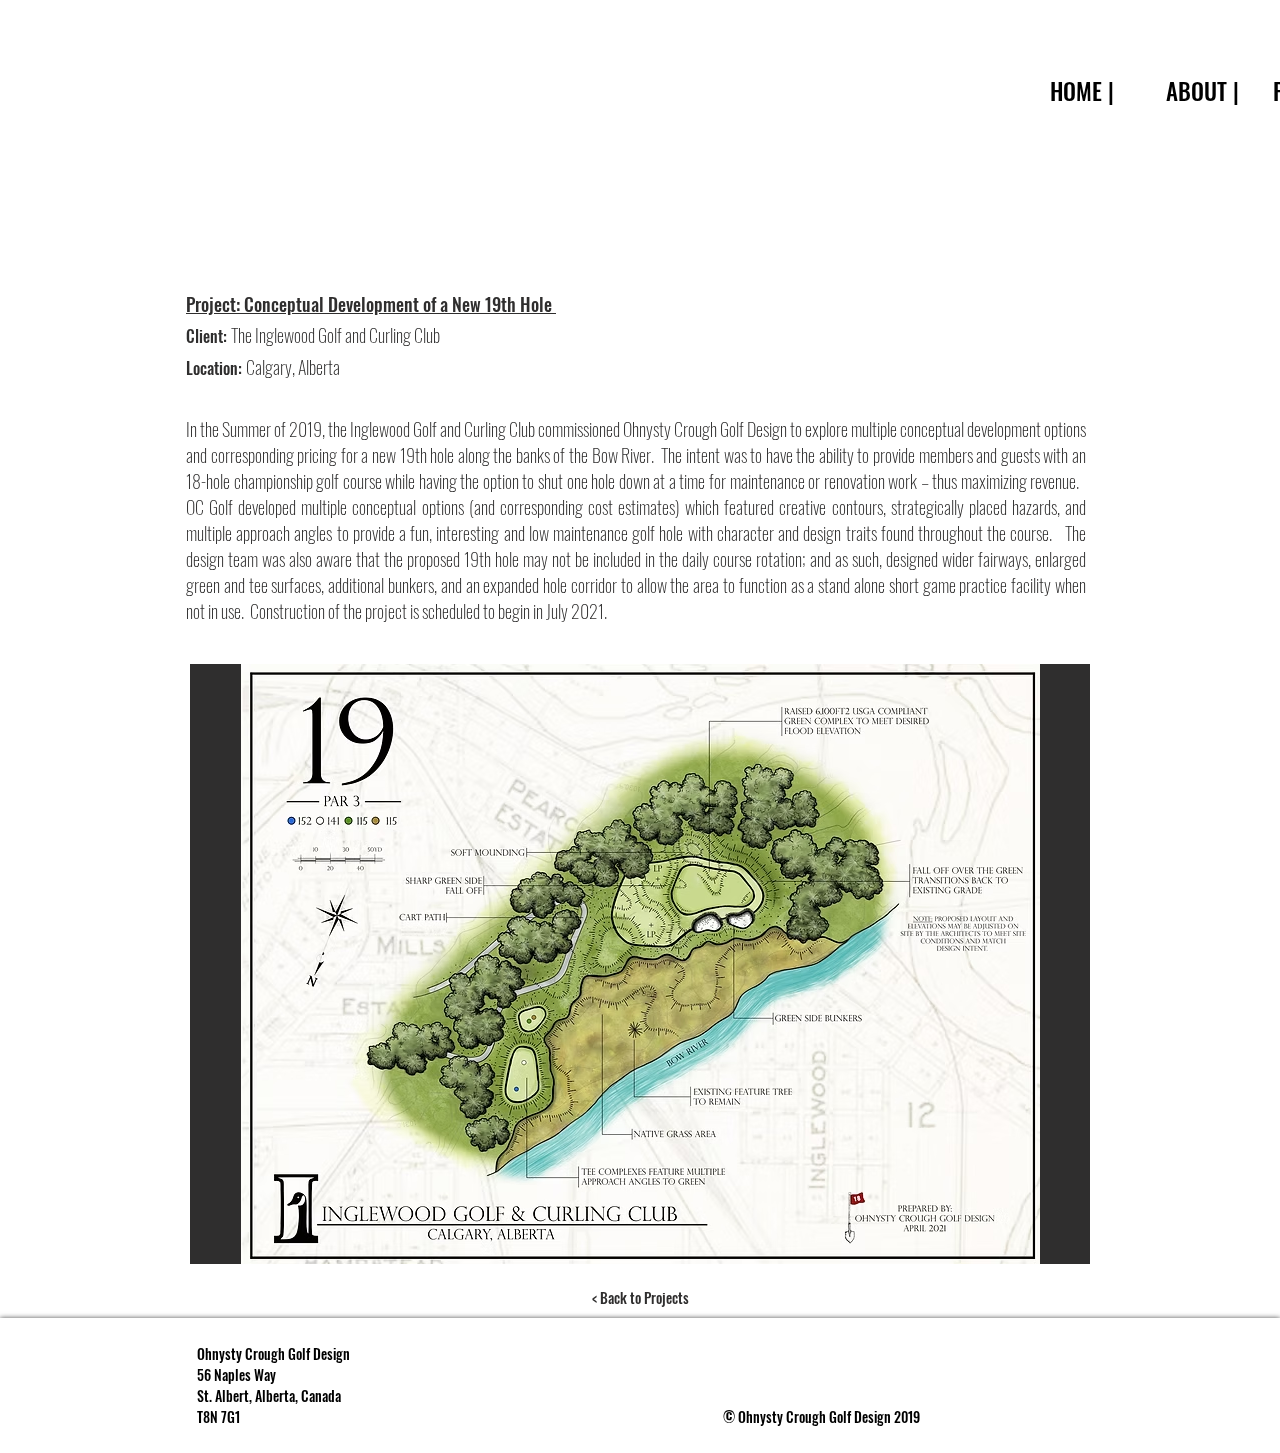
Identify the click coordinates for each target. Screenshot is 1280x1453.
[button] (640, 964)
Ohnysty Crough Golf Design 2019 (829, 1416)
